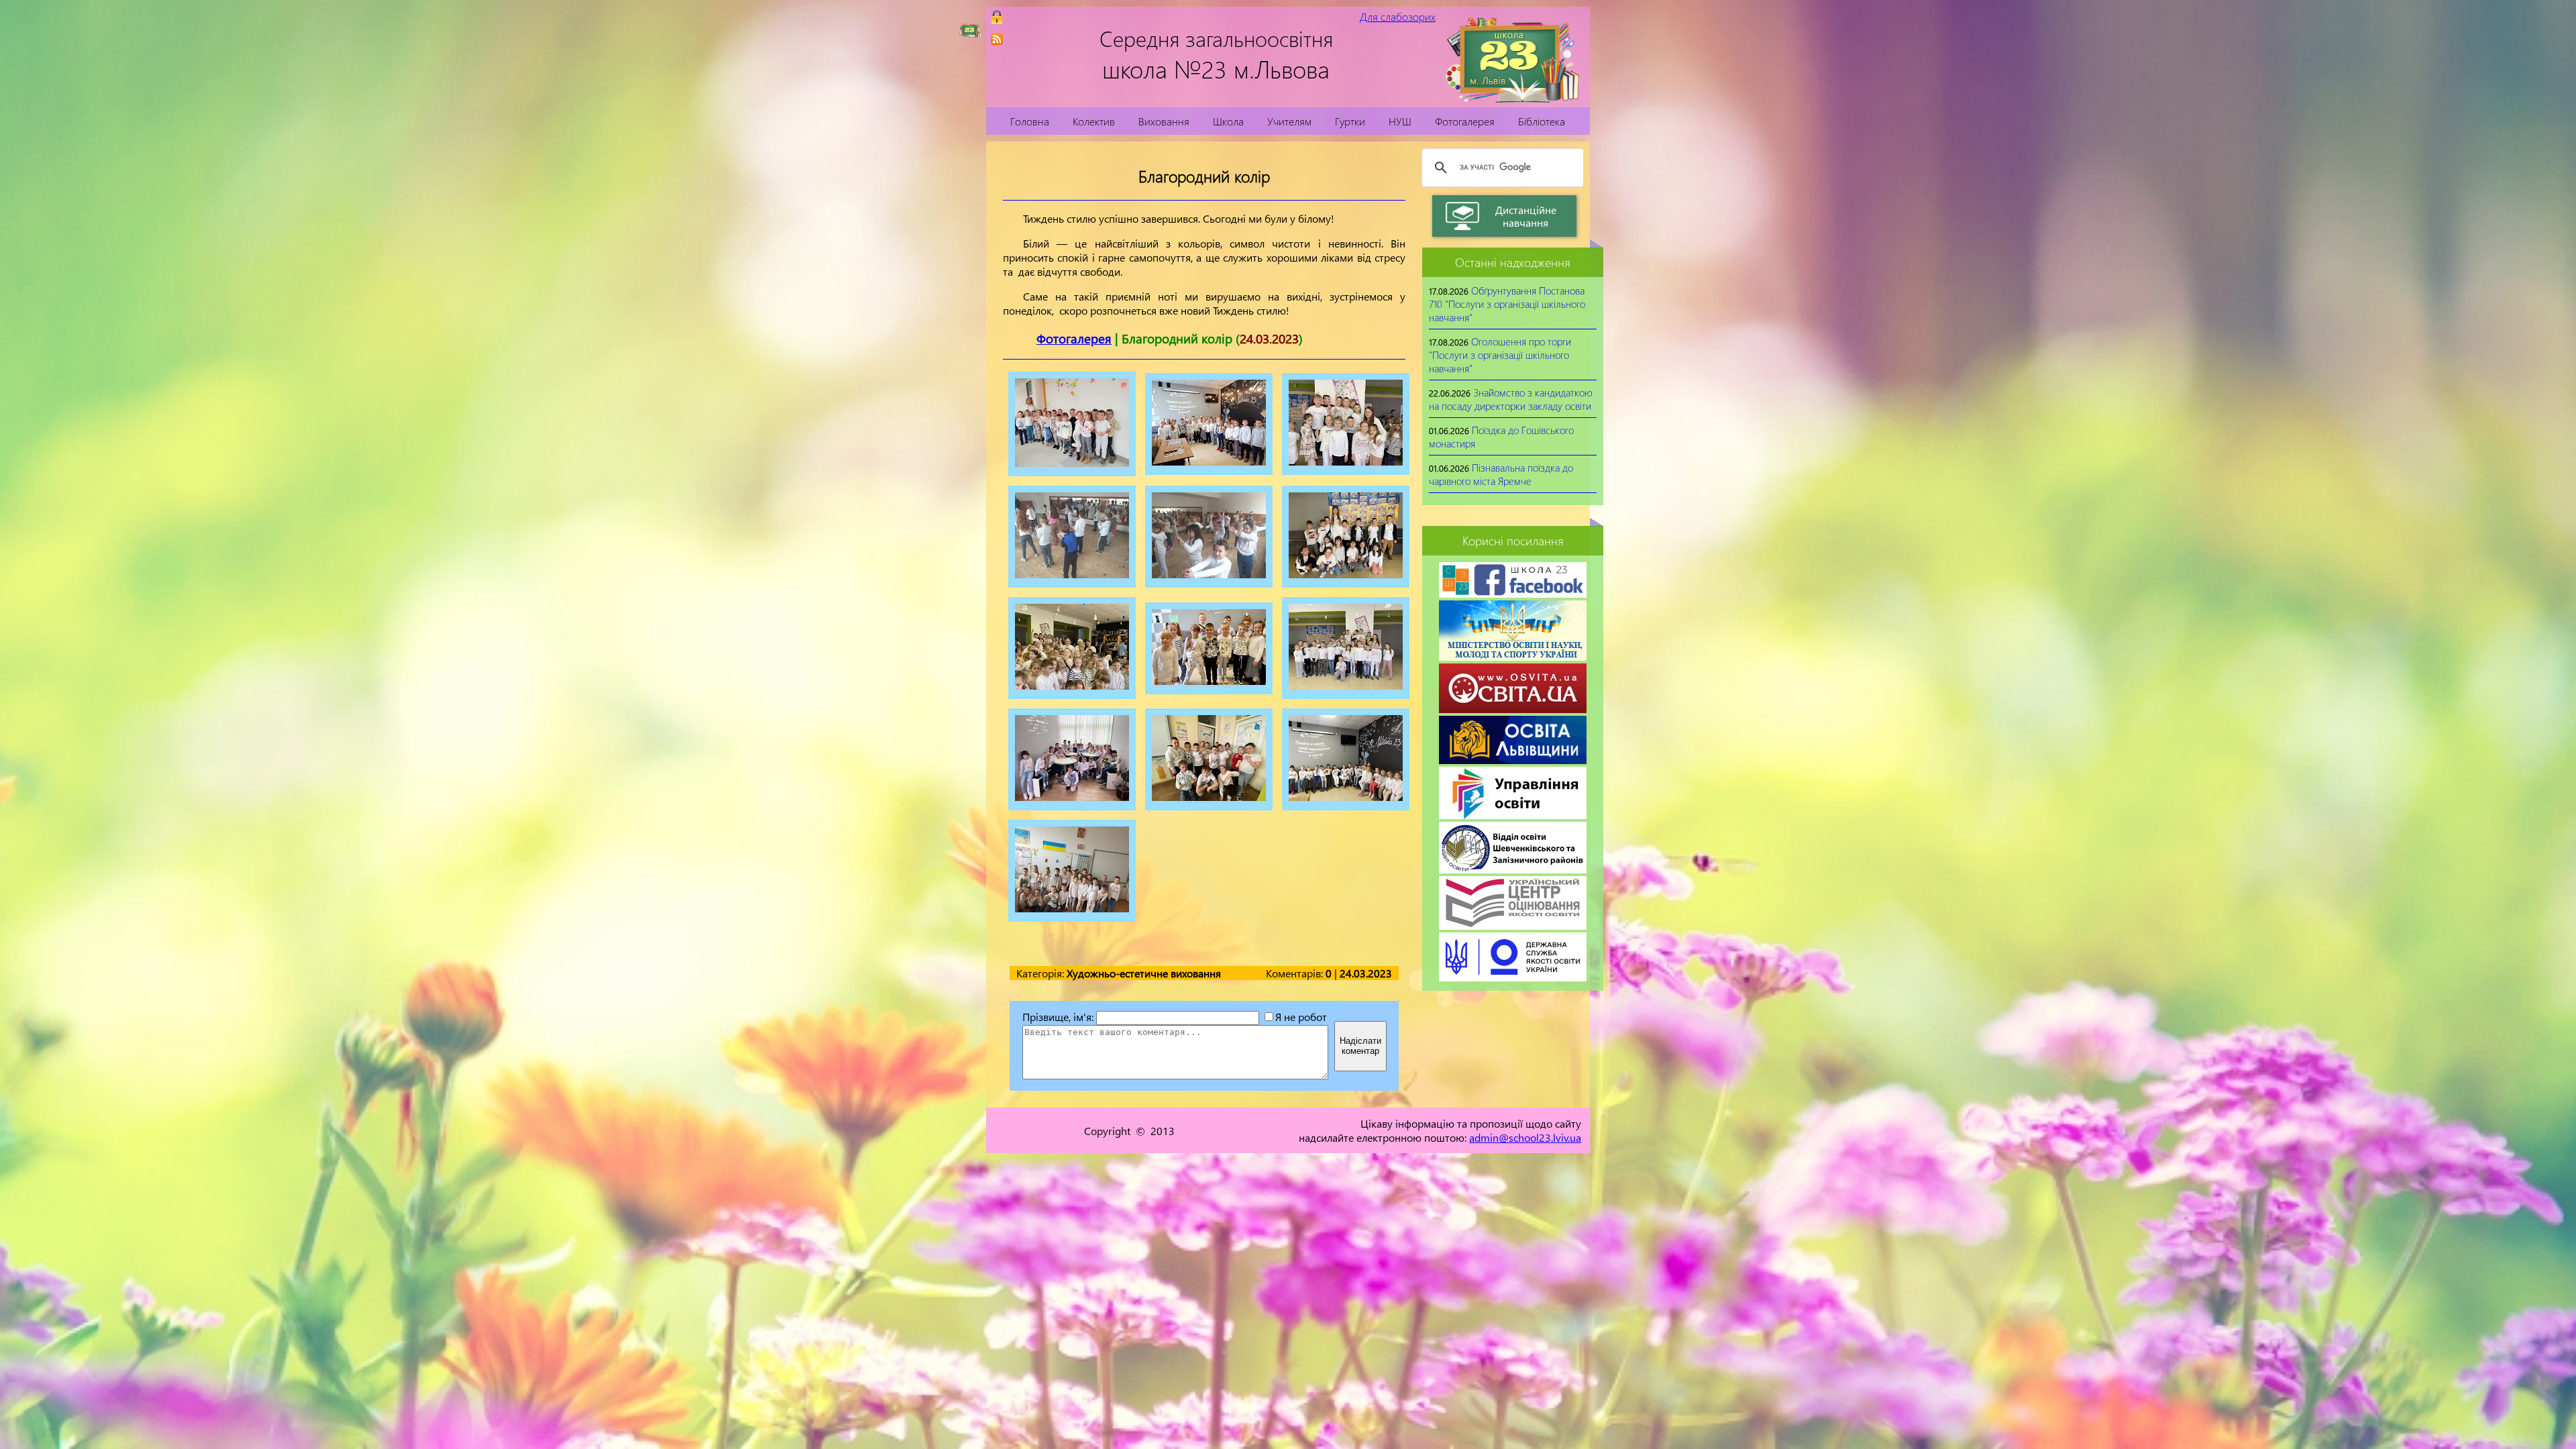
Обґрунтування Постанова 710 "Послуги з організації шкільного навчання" (1507, 304)
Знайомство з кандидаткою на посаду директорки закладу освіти (1511, 399)
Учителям (1289, 121)
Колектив (1094, 121)
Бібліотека (1542, 121)
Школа (1228, 121)
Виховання (1164, 121)
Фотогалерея (1465, 121)
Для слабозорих (1398, 16)
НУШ (1400, 121)
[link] (997, 39)
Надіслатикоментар (1360, 1046)
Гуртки (1350, 121)
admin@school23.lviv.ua (1525, 1137)
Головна (1030, 121)
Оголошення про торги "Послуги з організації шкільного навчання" (1500, 355)
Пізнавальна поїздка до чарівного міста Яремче (1501, 474)
